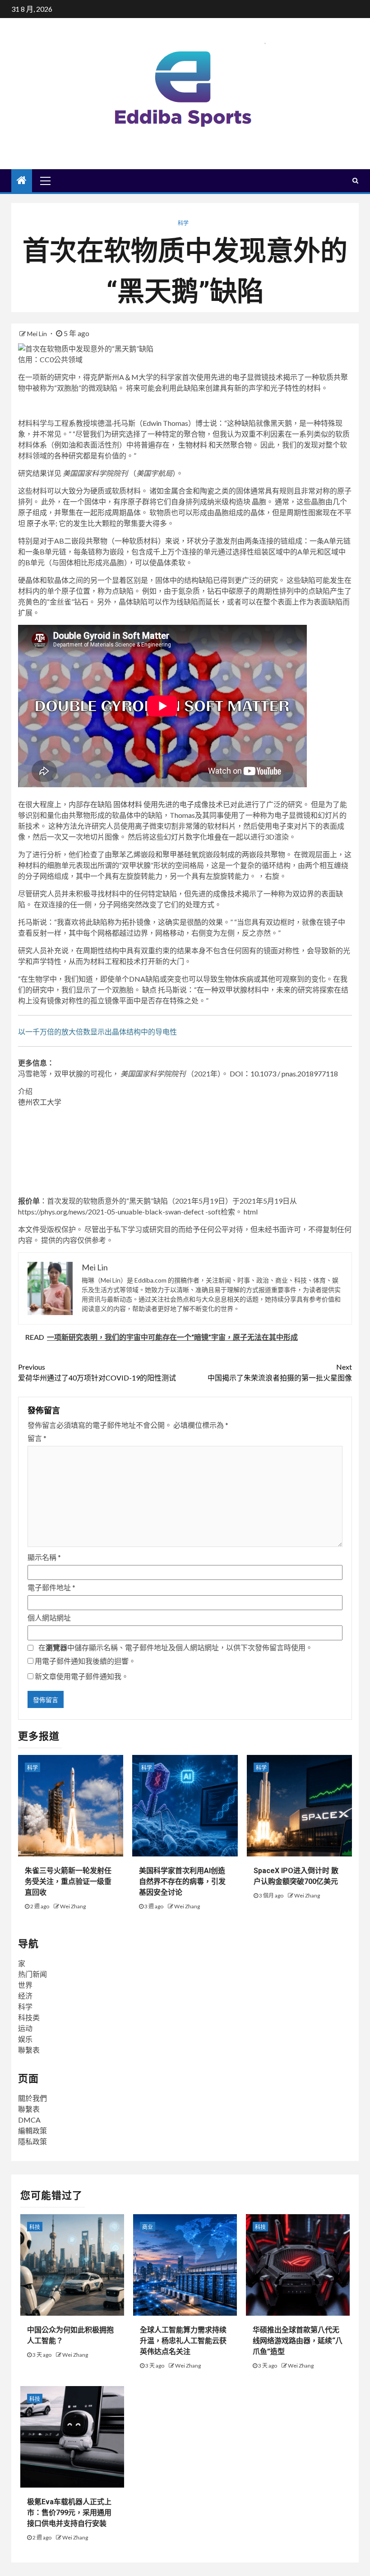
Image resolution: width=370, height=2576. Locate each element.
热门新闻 (32, 1974)
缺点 (149, 990)
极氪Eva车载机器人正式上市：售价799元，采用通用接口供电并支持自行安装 (69, 2513)
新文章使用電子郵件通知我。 (82, 1676)
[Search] (355, 180)
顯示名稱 (44, 1557)
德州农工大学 (40, 1102)
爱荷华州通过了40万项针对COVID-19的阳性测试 (97, 1372)
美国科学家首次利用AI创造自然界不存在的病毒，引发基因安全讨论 (182, 1881)
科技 (35, 2227)
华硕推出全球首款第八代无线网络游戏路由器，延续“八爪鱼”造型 (298, 2341)
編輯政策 (32, 2131)
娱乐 (25, 2039)
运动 (25, 2028)
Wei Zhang (73, 1906)
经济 (25, 1996)
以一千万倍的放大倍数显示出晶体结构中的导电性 (97, 1032)
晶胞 (259, 501)
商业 (148, 2227)
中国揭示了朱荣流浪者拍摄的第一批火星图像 (280, 1372)
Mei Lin (38, 334)
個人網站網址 (49, 1618)
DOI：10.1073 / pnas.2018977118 (284, 1073)
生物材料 (193, 445)
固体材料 (128, 804)
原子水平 (41, 523)
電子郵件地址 (51, 1587)
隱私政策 (32, 2141)
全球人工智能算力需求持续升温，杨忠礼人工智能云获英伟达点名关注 (183, 2341)
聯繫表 (29, 2050)
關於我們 (32, 2098)
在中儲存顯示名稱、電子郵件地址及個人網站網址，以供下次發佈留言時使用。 (176, 1647)
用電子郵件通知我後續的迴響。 (85, 1661)
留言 (37, 1438)
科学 (183, 223)
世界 (25, 1985)
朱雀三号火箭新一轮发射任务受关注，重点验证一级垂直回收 (68, 1881)
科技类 (29, 2017)
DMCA (29, 2120)
